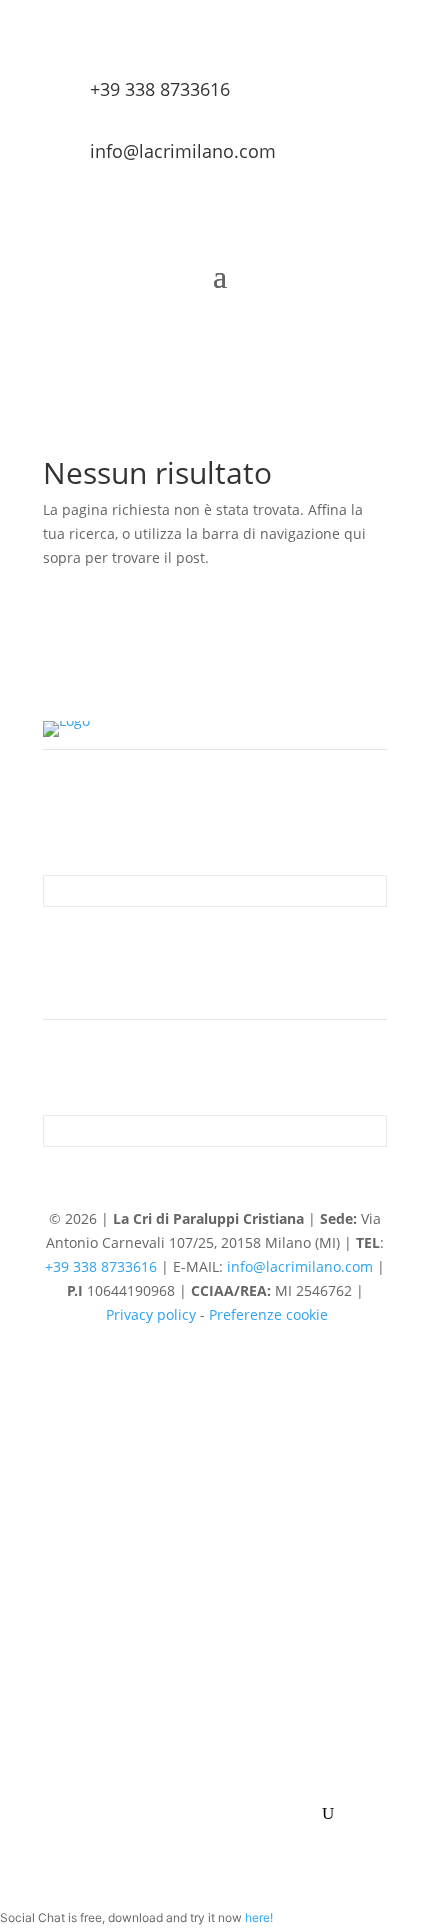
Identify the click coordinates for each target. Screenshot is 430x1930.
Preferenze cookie (268, 1314)
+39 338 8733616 (160, 89)
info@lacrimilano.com (300, 1266)
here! (259, 1917)
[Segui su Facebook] (195, 953)
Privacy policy (151, 1314)
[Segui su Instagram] (235, 953)
